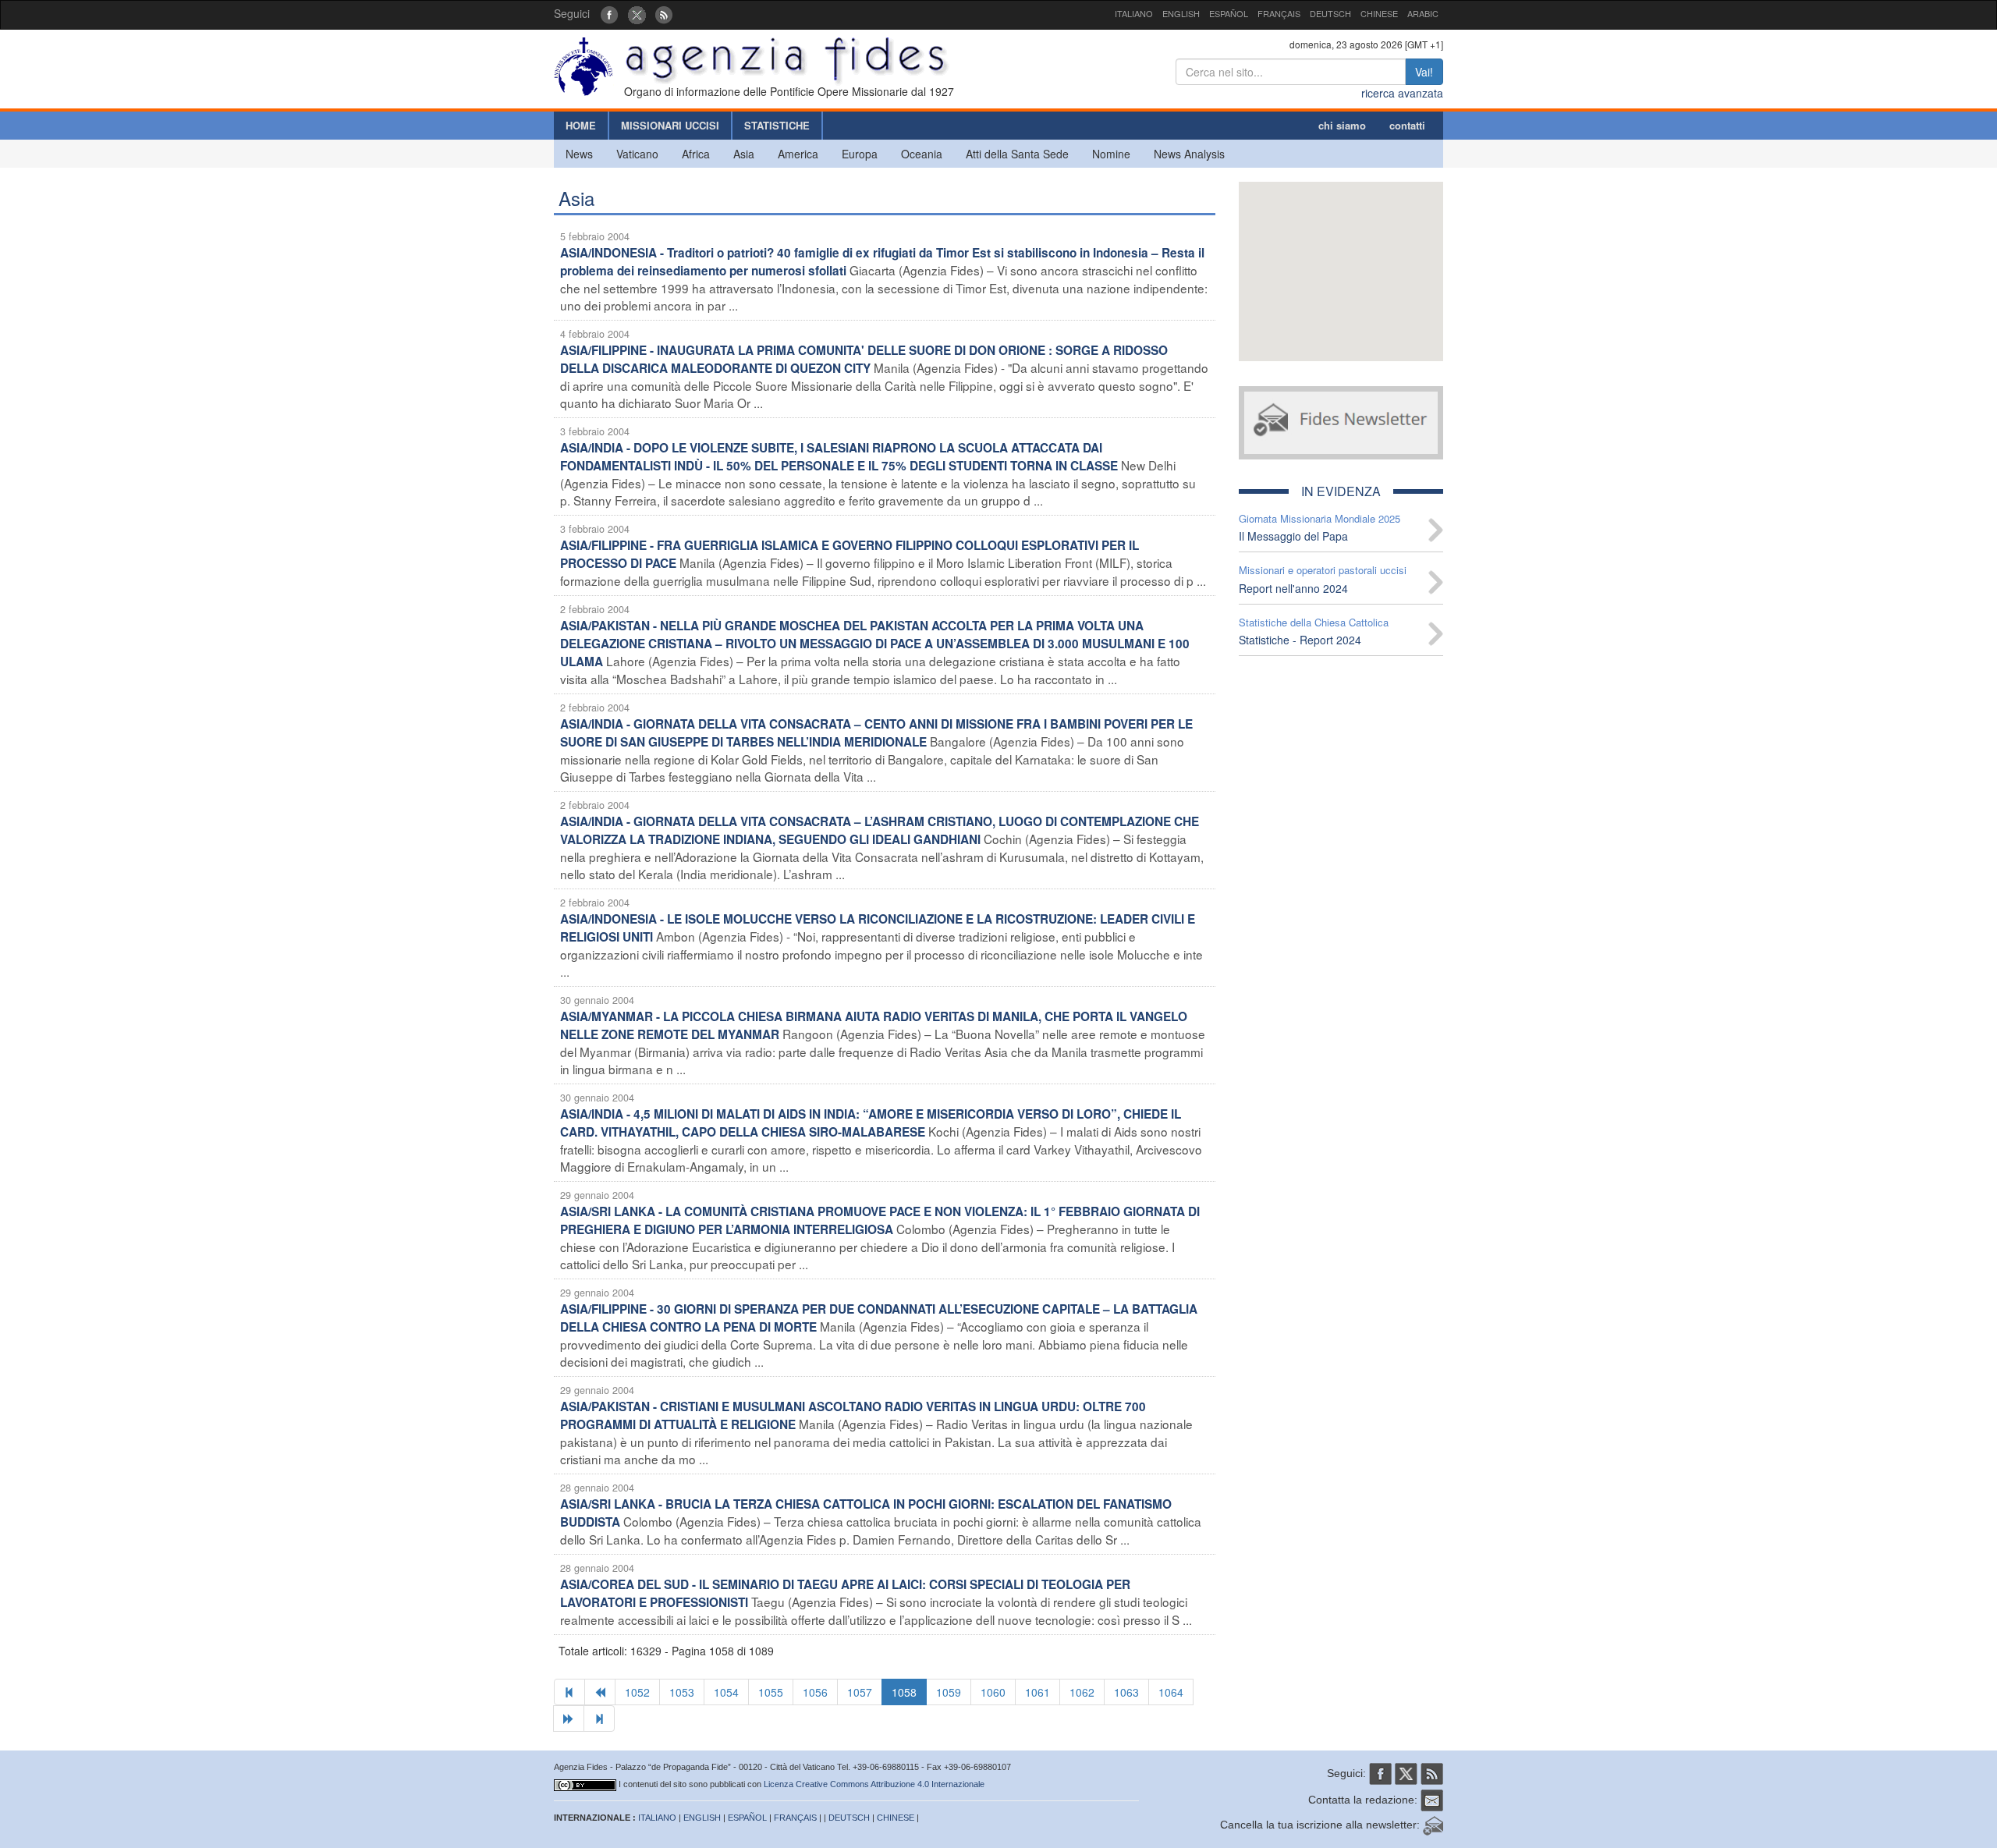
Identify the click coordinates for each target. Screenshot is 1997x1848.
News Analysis (1189, 154)
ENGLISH (1181, 13)
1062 (1082, 1692)
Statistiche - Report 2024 (1300, 640)
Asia (744, 154)
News (579, 154)
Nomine (1111, 154)
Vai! (1424, 72)
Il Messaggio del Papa (1293, 536)
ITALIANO (1134, 13)
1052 (637, 1692)
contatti (1407, 125)
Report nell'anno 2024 (1293, 588)
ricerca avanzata (1402, 93)
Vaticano (637, 154)
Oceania (922, 154)
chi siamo (1342, 125)
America (798, 154)
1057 (860, 1692)
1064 (1171, 1692)
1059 (949, 1692)
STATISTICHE (777, 125)
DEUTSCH (1330, 13)
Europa (860, 154)
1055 (771, 1692)
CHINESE (1379, 13)
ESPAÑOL (1229, 13)
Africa (696, 154)
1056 (815, 1692)
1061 (1038, 1692)
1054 (726, 1692)
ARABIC (1423, 13)
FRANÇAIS (1279, 13)
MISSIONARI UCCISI (670, 125)
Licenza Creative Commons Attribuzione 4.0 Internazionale (874, 1784)
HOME (581, 125)
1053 (682, 1692)
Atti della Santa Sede (1017, 154)
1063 (1126, 1692)
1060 (993, 1692)
